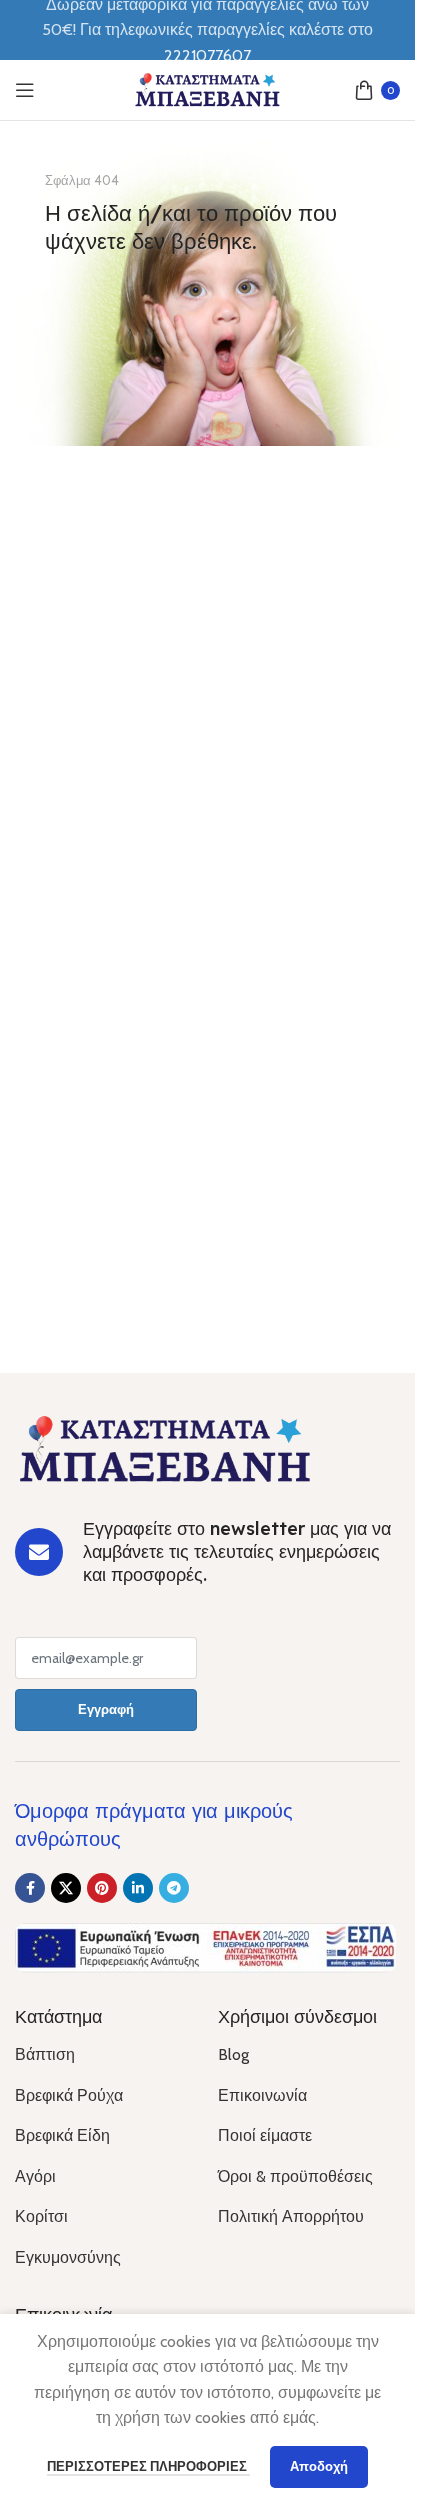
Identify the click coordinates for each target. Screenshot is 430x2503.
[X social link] (66, 1888)
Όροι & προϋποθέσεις (295, 2176)
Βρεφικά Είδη (62, 2135)
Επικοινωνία (262, 2095)
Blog (233, 2054)
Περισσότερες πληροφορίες (148, 2466)
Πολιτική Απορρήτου (291, 2216)
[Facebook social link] (30, 1888)
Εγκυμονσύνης (68, 2257)
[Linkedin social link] (138, 1888)
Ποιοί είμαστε (265, 2135)
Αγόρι (35, 2176)
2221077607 (207, 55)
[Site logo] (208, 88)
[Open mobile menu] (25, 90)
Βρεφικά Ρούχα (69, 2095)
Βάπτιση (45, 2054)
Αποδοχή (319, 2466)
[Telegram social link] (174, 1888)
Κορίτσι (41, 2216)
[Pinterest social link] (102, 1888)
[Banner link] (207, 293)
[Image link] (165, 1447)
